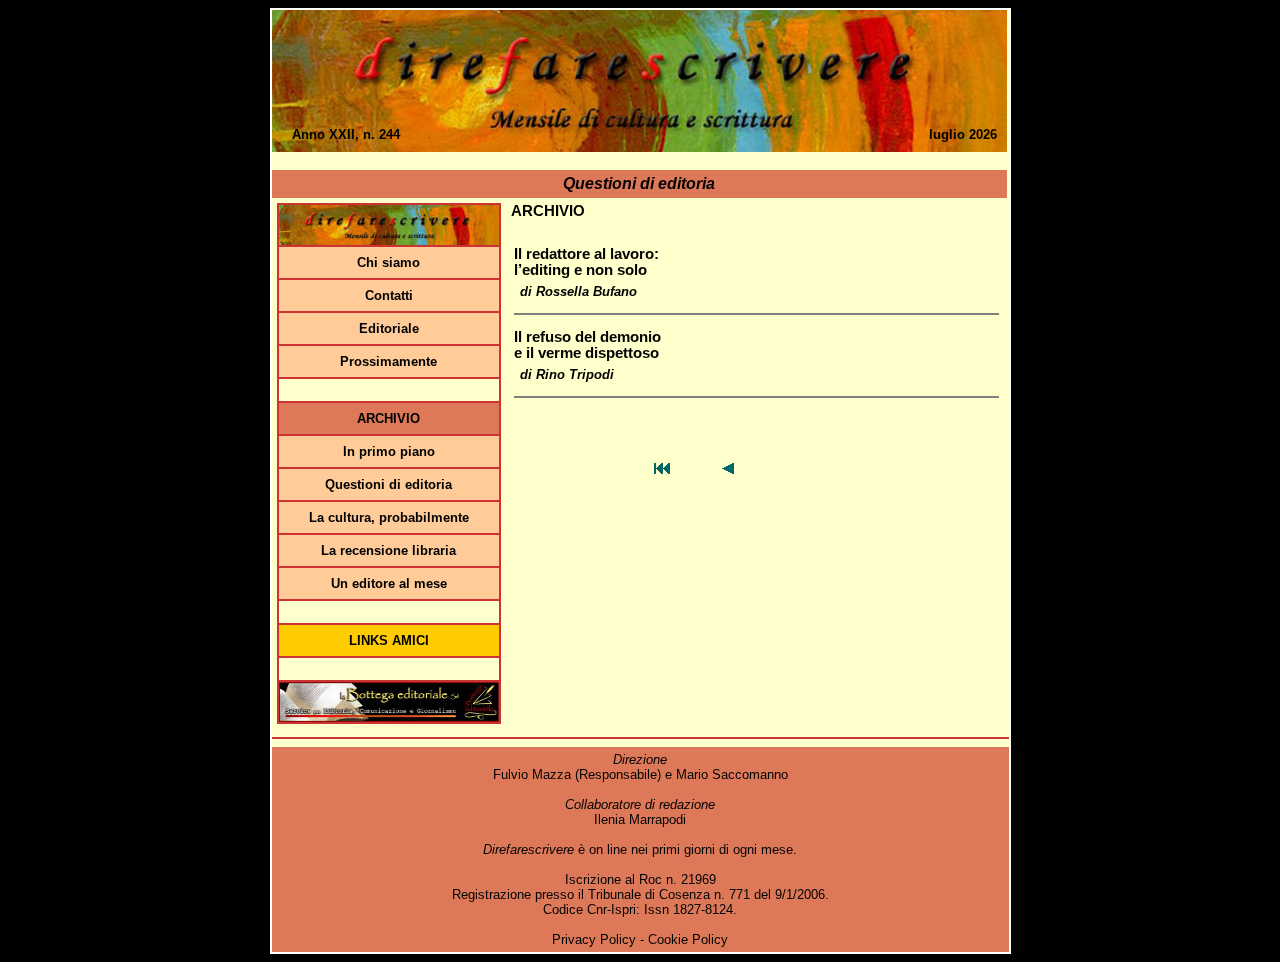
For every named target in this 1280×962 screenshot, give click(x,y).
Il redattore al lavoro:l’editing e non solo (586, 262)
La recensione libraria (388, 550)
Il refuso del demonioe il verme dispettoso (587, 345)
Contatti (389, 295)
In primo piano (389, 451)
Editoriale (389, 328)
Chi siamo (388, 262)
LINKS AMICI (389, 640)
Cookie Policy (688, 939)
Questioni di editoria (388, 484)
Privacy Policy (594, 939)
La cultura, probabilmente (389, 517)
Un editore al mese (389, 583)
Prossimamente (388, 361)
